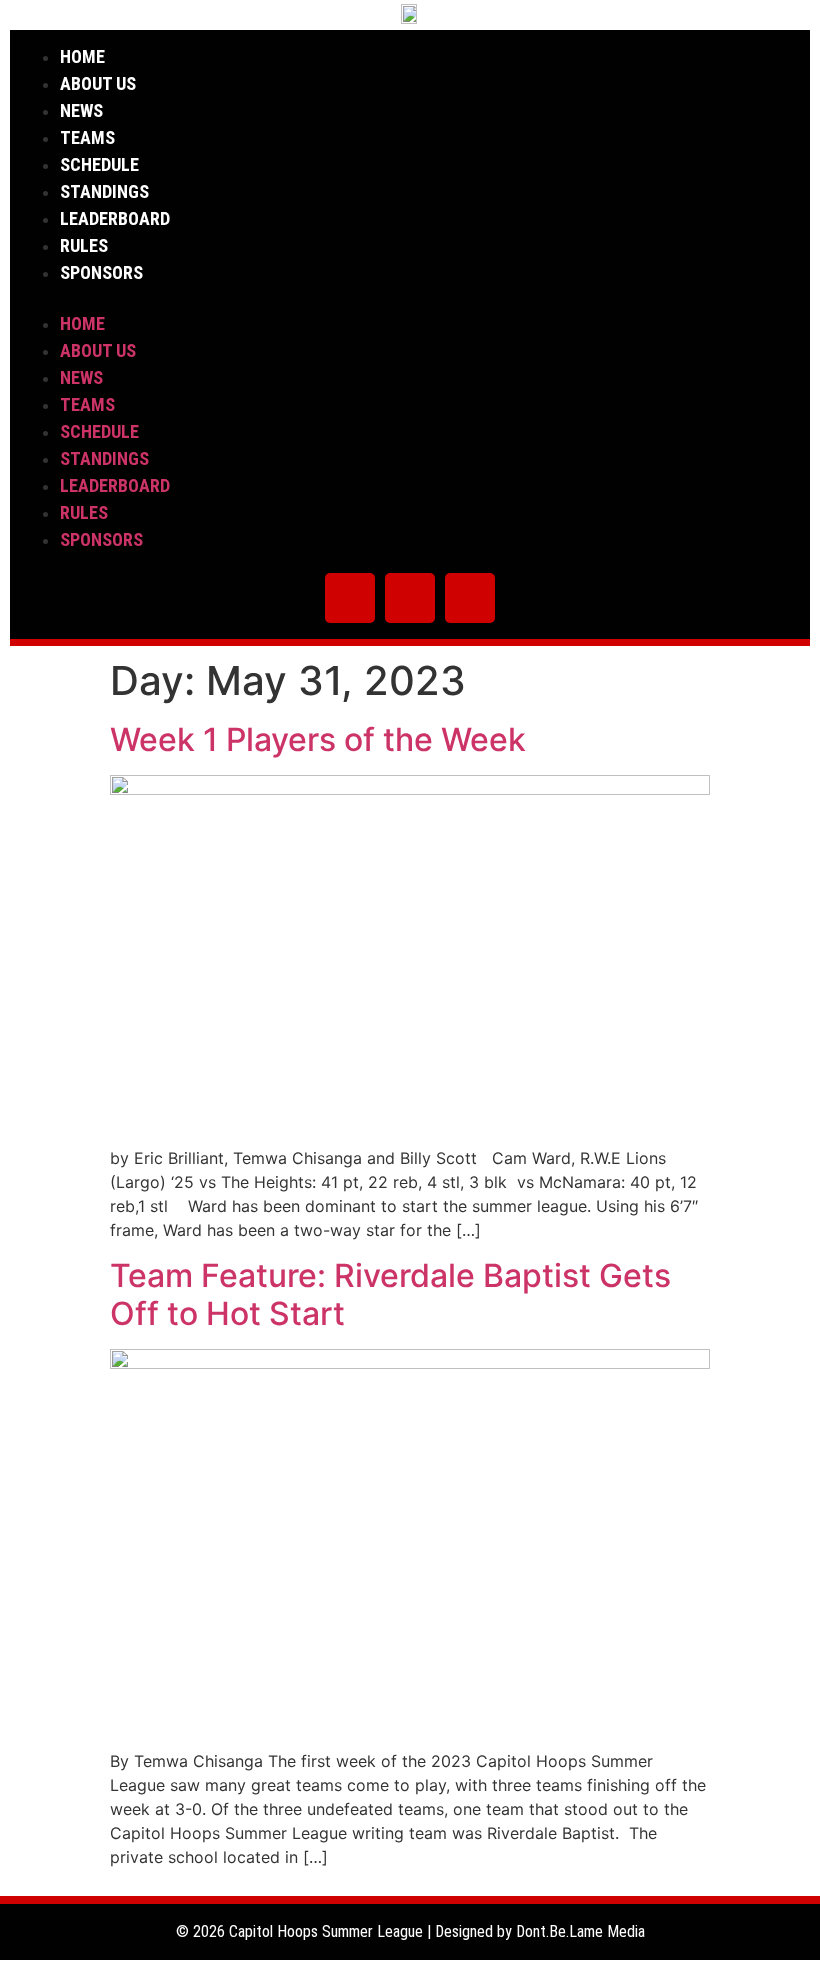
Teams (87, 137)
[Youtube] (470, 598)
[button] (410, 298)
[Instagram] (410, 598)
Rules (84, 245)
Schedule (99, 164)
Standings (104, 191)
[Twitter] (350, 598)
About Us (98, 83)
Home (82, 56)
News (81, 110)
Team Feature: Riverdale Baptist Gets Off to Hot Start (390, 1294)
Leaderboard (115, 218)
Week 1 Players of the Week (318, 739)
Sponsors (101, 272)
